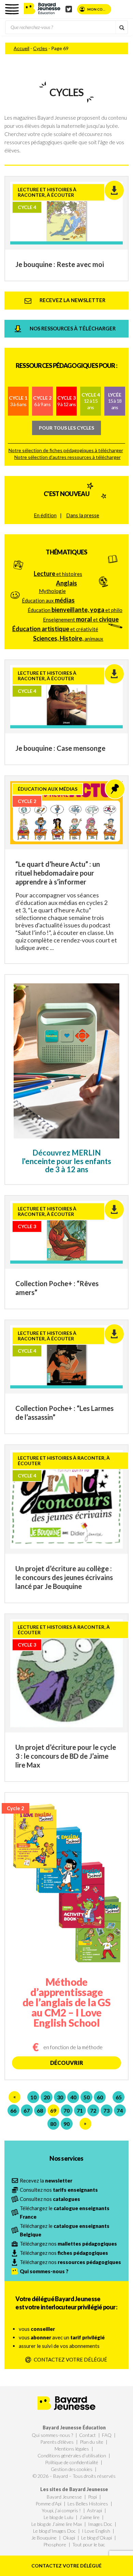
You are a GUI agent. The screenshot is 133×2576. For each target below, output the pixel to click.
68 (40, 2110)
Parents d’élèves (57, 2442)
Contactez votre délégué (66, 2566)
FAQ (107, 2435)
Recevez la (46, 2180)
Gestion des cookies (72, 2469)
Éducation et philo (75, 610)
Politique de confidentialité (72, 2462)
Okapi (69, 2538)
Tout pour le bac (89, 2544)
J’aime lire (90, 2517)
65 (119, 2097)
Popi (92, 2497)
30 (60, 2097)
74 (120, 2110)
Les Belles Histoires (88, 2504)
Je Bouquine (44, 2538)
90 (66, 2124)
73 (106, 2110)
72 (93, 2110)
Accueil (21, 48)
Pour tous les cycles (66, 428)
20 (47, 2097)
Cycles (40, 48)
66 (13, 2110)
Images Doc (100, 2524)
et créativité (55, 629)
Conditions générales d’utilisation (72, 2455)
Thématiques (66, 552)
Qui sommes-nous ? (52, 2435)
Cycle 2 (42, 401)
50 (87, 2097)
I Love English (96, 2531)
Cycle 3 (67, 401)
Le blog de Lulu (58, 2517)
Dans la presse (83, 515)
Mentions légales (72, 2449)
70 (66, 2110)
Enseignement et (81, 619)
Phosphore (55, 2544)
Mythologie (52, 591)
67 (27, 2110)
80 (53, 2124)
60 (100, 2097)
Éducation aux (48, 600)
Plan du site (92, 2442)
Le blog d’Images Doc (54, 2531)
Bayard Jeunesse (64, 2497)
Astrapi (94, 2510)
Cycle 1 (18, 401)
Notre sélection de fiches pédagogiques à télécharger (66, 450)
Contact (87, 2435)
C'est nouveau (66, 494)
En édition (45, 515)
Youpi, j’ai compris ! (61, 2510)
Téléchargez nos (68, 2244)
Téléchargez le (65, 2212)
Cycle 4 (91, 401)
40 (73, 2097)
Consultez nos (59, 2190)
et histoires (58, 574)
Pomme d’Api (48, 2504)
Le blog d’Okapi (97, 2538)
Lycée (115, 401)
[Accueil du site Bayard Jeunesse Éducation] (42, 8)
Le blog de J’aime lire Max (57, 2524)
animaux (68, 638)
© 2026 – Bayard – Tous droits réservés (74, 2476)
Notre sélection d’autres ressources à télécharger (68, 457)
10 (33, 2097)
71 (80, 2110)
